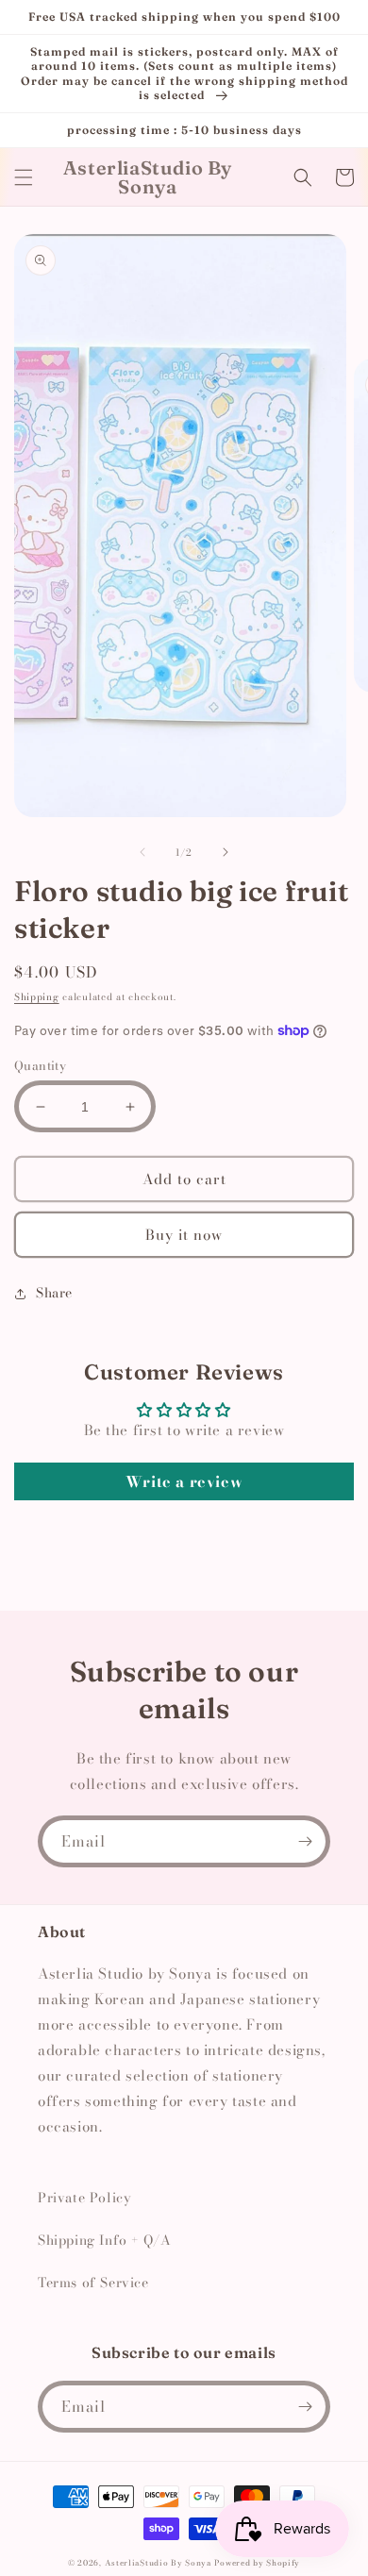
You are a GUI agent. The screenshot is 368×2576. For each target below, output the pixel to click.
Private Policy (84, 2198)
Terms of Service (93, 2283)
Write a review (184, 1481)
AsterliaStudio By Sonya (158, 2563)
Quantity (40, 1066)
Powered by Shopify (257, 2563)
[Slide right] (226, 852)
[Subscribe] (305, 1841)
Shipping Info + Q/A (104, 2240)
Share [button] (54, 1293)
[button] (24, 177)
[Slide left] (142, 852)
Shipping (37, 997)
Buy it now (184, 1235)
